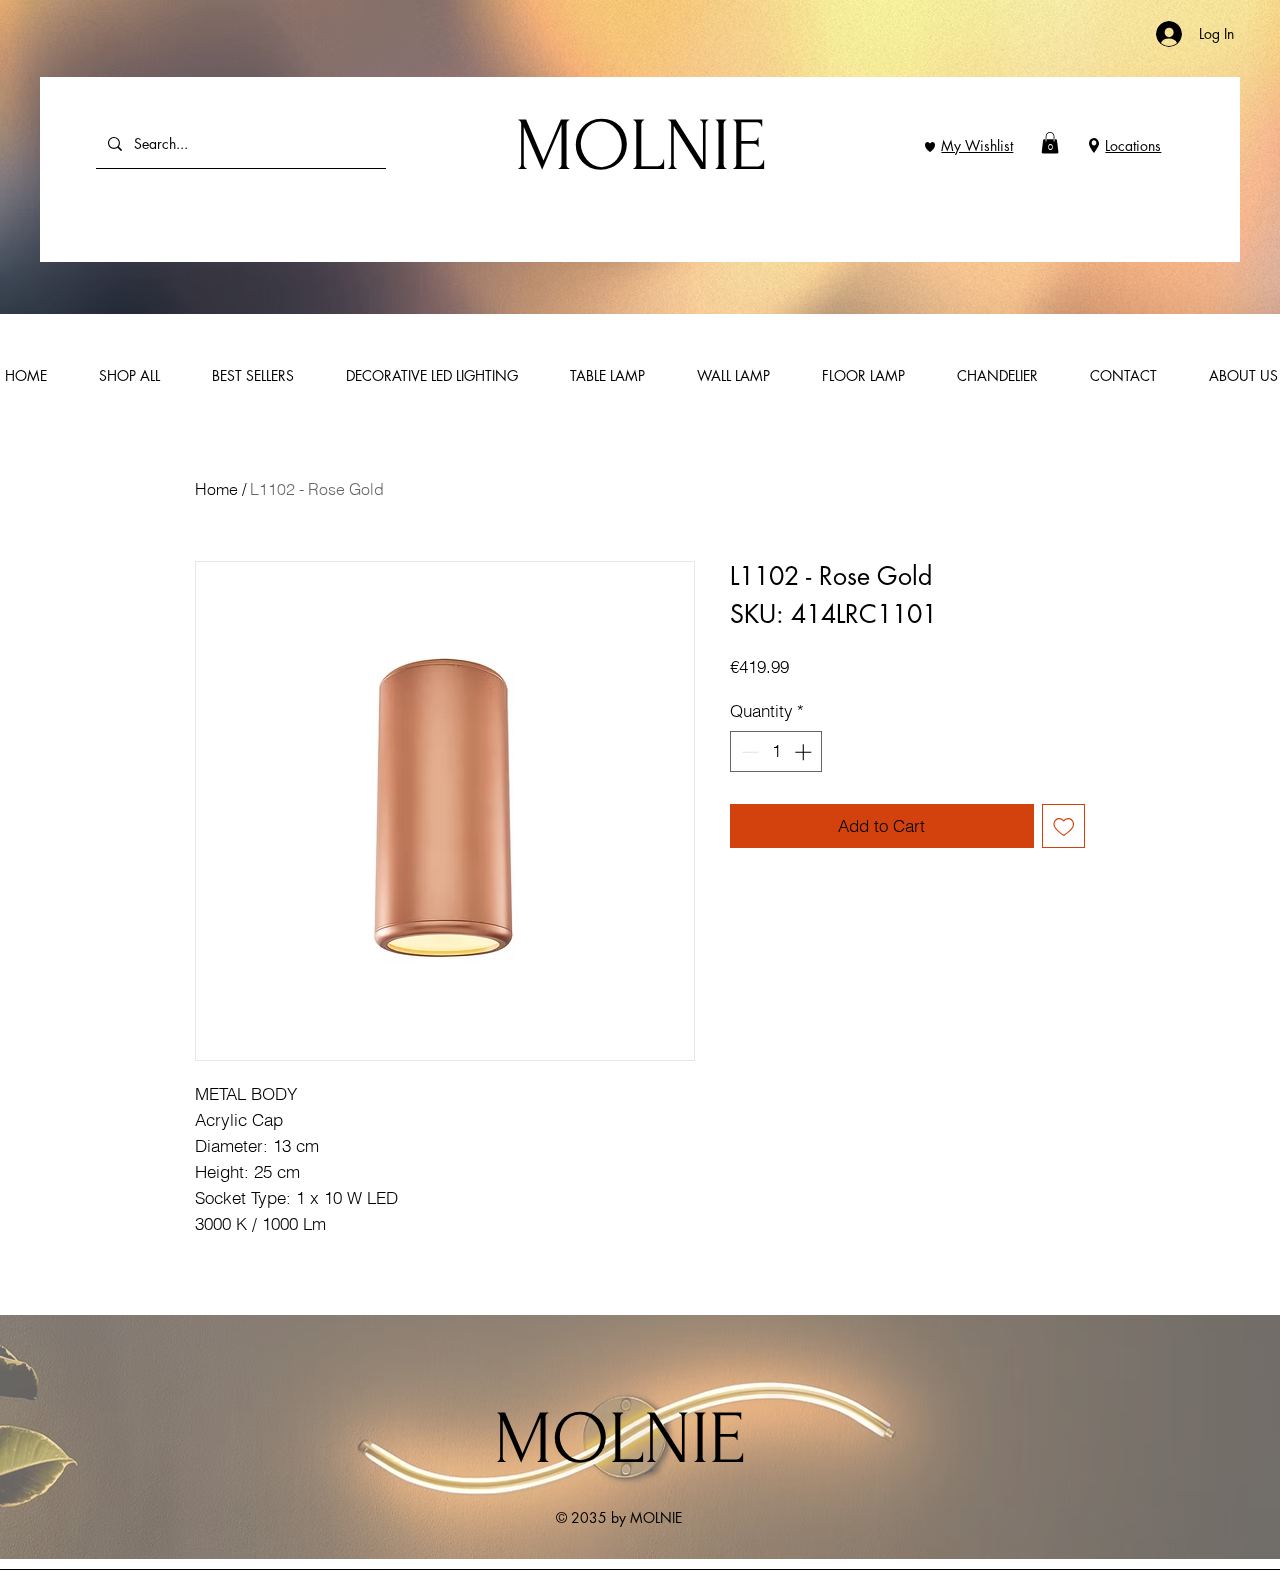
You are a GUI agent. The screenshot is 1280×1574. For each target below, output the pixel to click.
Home (216, 489)
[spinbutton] (776, 752)
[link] (1050, 143)
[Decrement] (748, 752)
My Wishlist (977, 145)
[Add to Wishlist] (1064, 826)
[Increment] (805, 752)
